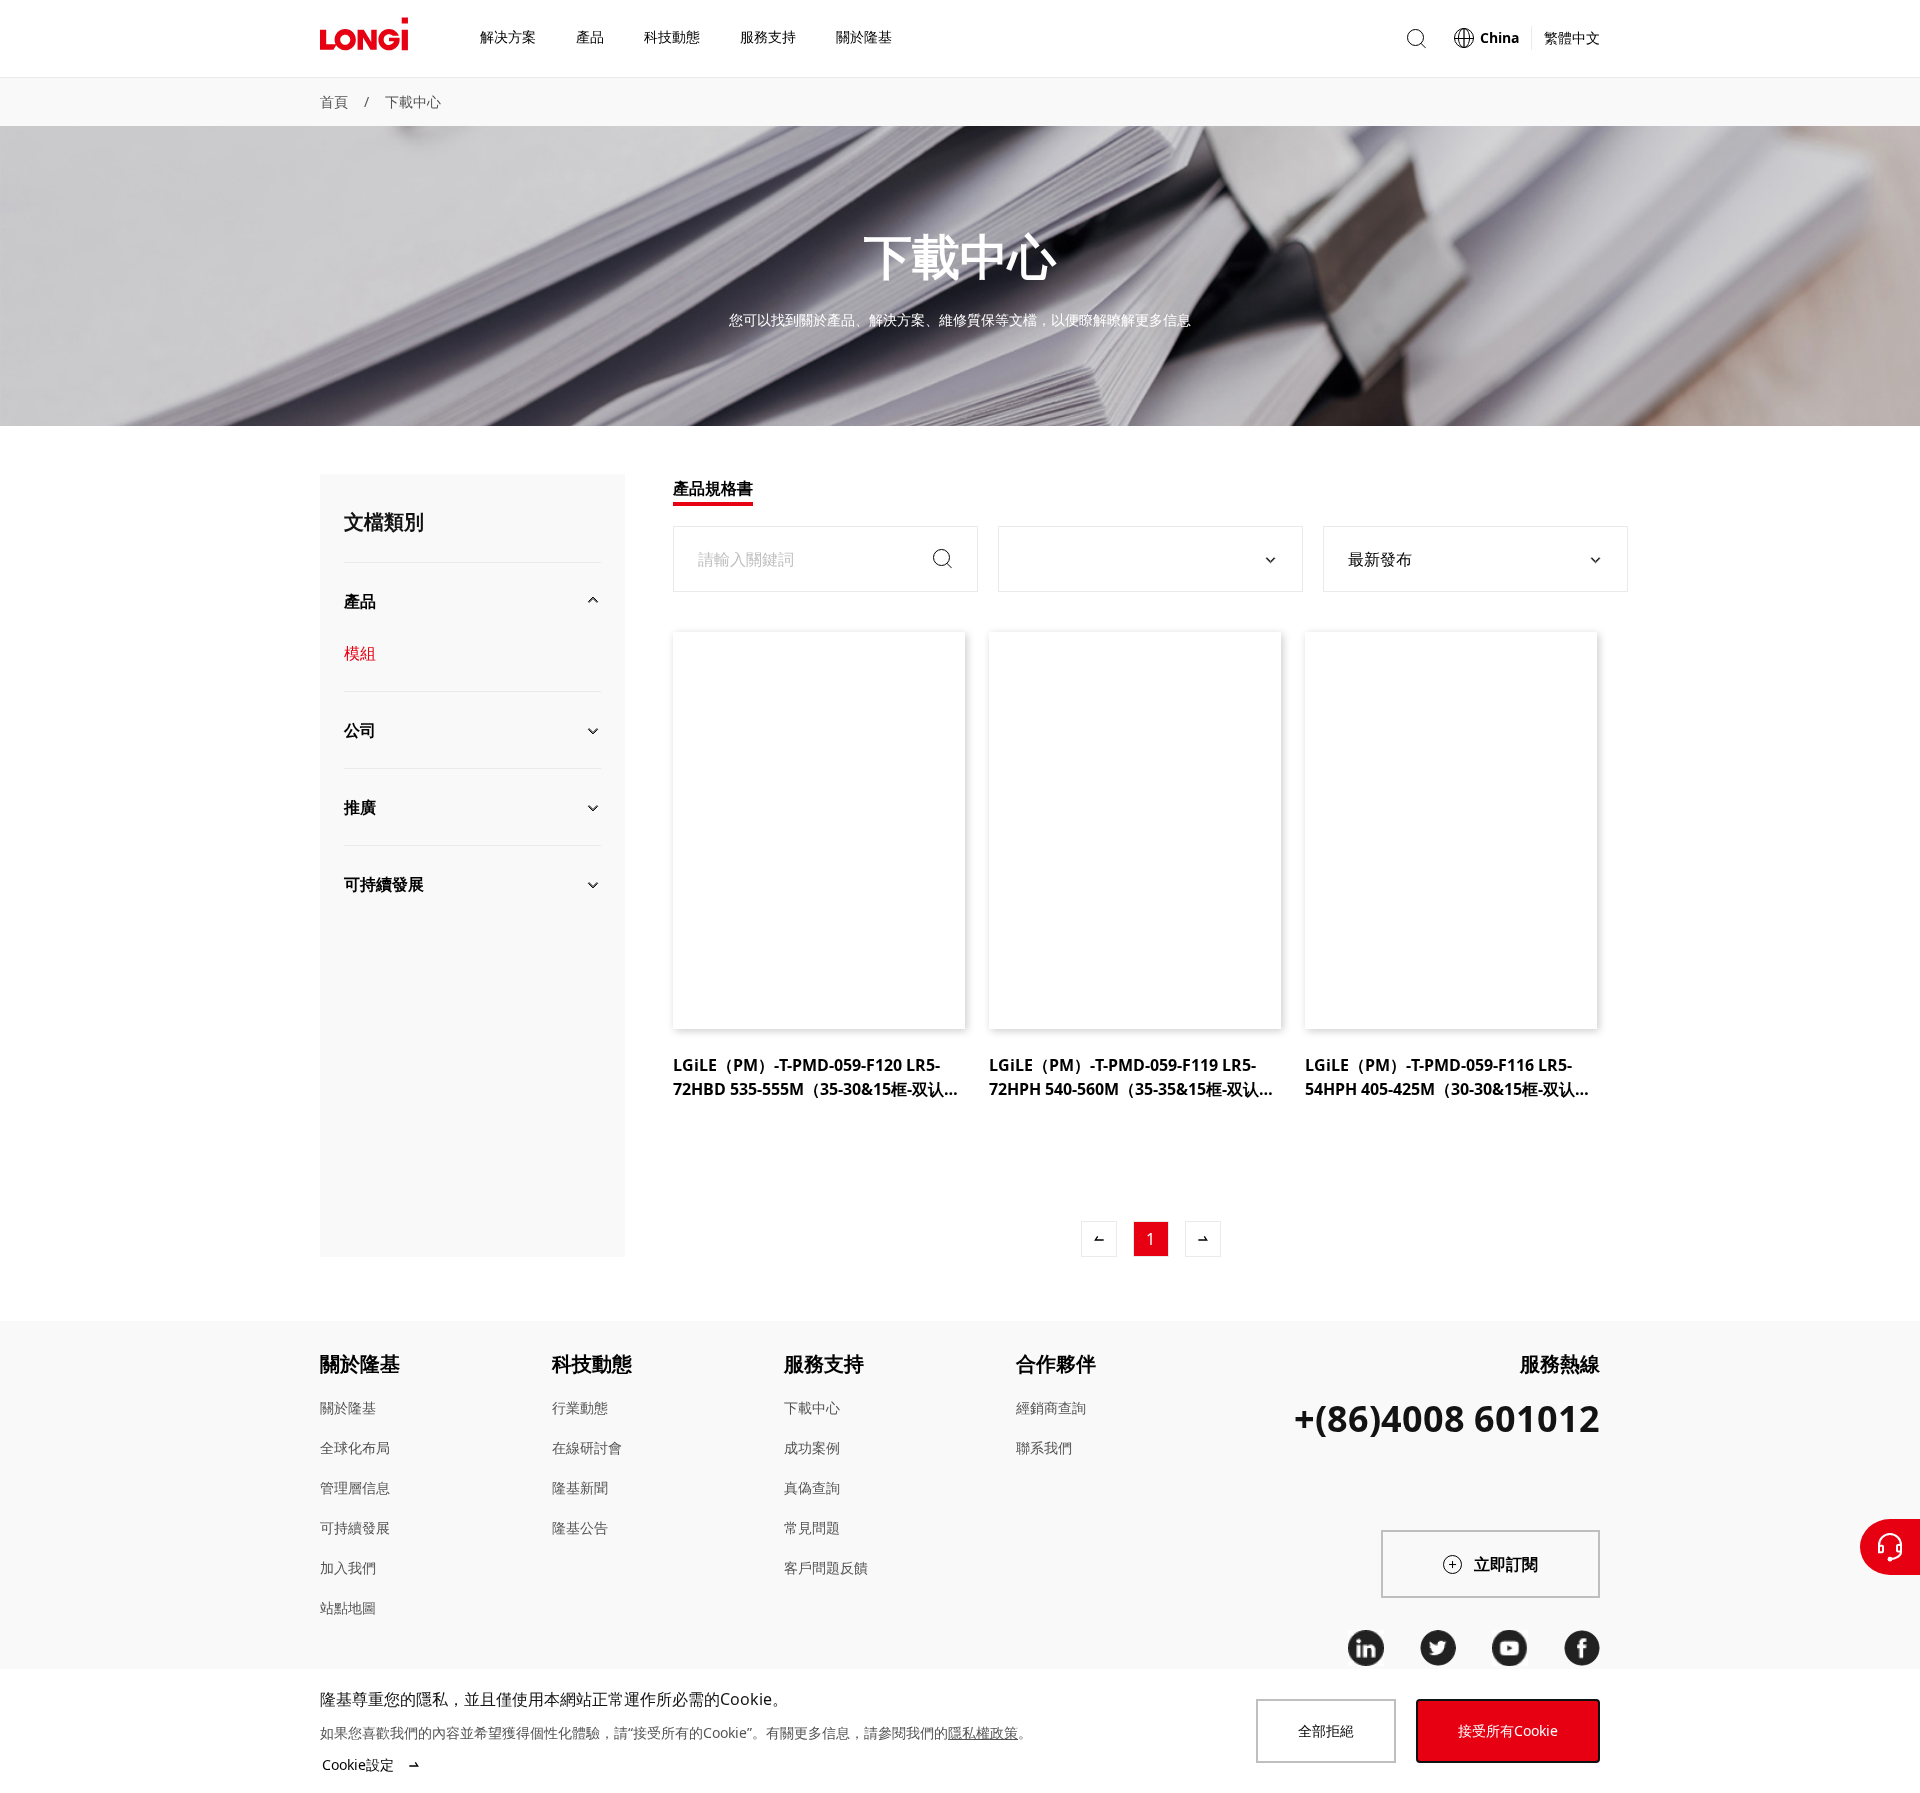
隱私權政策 (983, 1732)
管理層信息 (355, 1487)
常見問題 (812, 1527)
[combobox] (1143, 559)
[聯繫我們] (1890, 1547)
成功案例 (812, 1447)
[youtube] (1510, 1648)
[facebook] (1582, 1648)
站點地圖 (348, 1607)
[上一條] (1099, 1239)
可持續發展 (355, 1527)
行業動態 (580, 1407)
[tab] (713, 488)
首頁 (334, 101)
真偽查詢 (812, 1487)
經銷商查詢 (1051, 1407)
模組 (360, 653)
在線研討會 (587, 1447)
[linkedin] (1366, 1648)
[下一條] (1203, 1239)
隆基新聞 (580, 1487)
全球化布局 (355, 1447)
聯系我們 (1044, 1447)
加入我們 (348, 1567)
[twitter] (1438, 1648)
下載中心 (413, 101)
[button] (1416, 38)
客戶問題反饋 (826, 1567)
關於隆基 (348, 1407)
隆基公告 (580, 1527)
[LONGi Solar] (364, 39)
